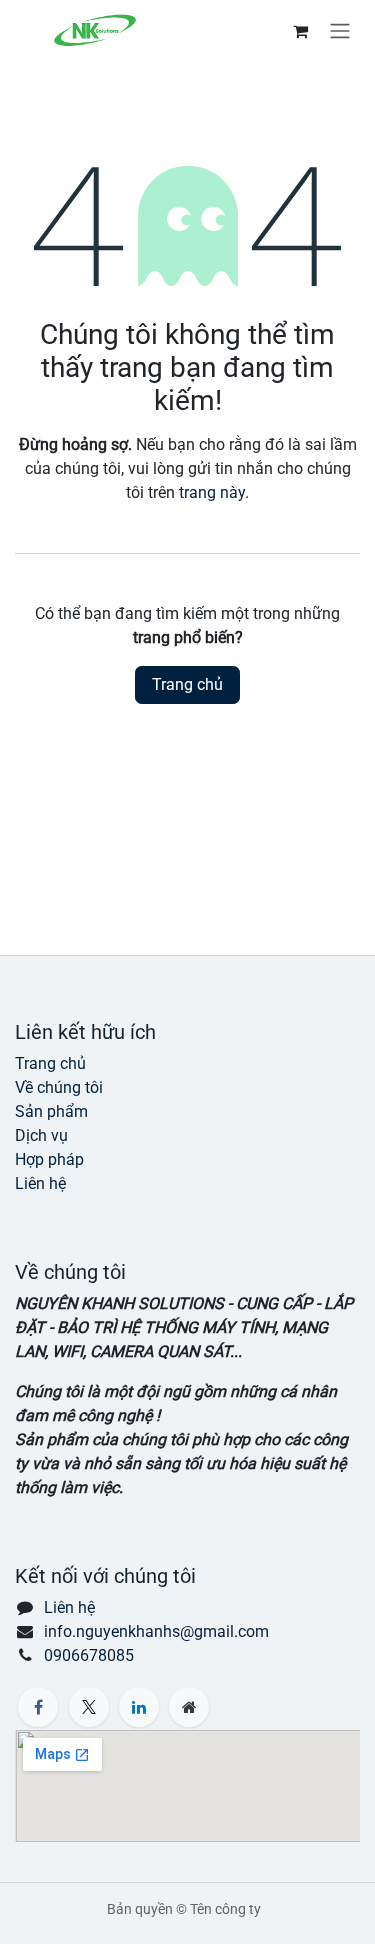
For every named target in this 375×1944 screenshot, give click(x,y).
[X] (89, 1707)
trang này (212, 492)
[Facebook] (38, 1707)
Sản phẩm (51, 1111)
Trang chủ (187, 684)
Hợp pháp (49, 1159)
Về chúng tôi (59, 1087)
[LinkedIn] (139, 1707)
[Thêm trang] (189, 1707)
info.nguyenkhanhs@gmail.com (156, 1631)
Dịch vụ (41, 1135)
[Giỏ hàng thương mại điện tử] (300, 31)
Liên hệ (40, 1183)
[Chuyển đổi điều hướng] (340, 30)
